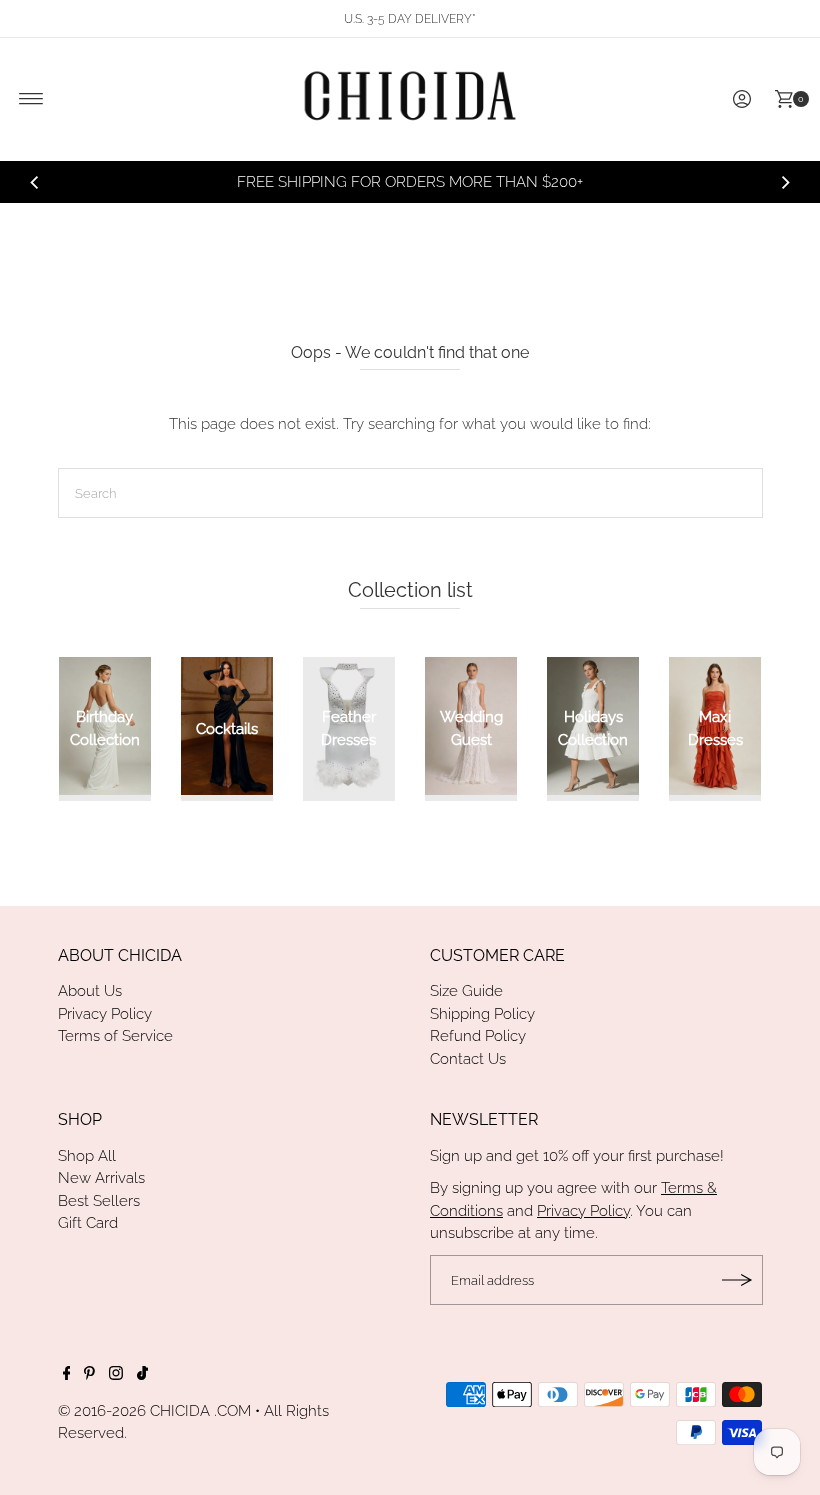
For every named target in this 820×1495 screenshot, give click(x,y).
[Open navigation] (31, 99)
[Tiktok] (142, 1375)
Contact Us (468, 1059)
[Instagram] (116, 1375)
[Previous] (35, 182)
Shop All (87, 1156)
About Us (90, 991)
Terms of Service (115, 1036)
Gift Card (88, 1223)
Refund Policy (478, 1036)
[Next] (785, 182)
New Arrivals (101, 1178)
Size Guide (466, 991)
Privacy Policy (105, 1014)
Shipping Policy (482, 1014)
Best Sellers (99, 1201)
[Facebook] (67, 1375)
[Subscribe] (738, 1280)
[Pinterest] (89, 1375)
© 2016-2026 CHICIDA (134, 1411)
